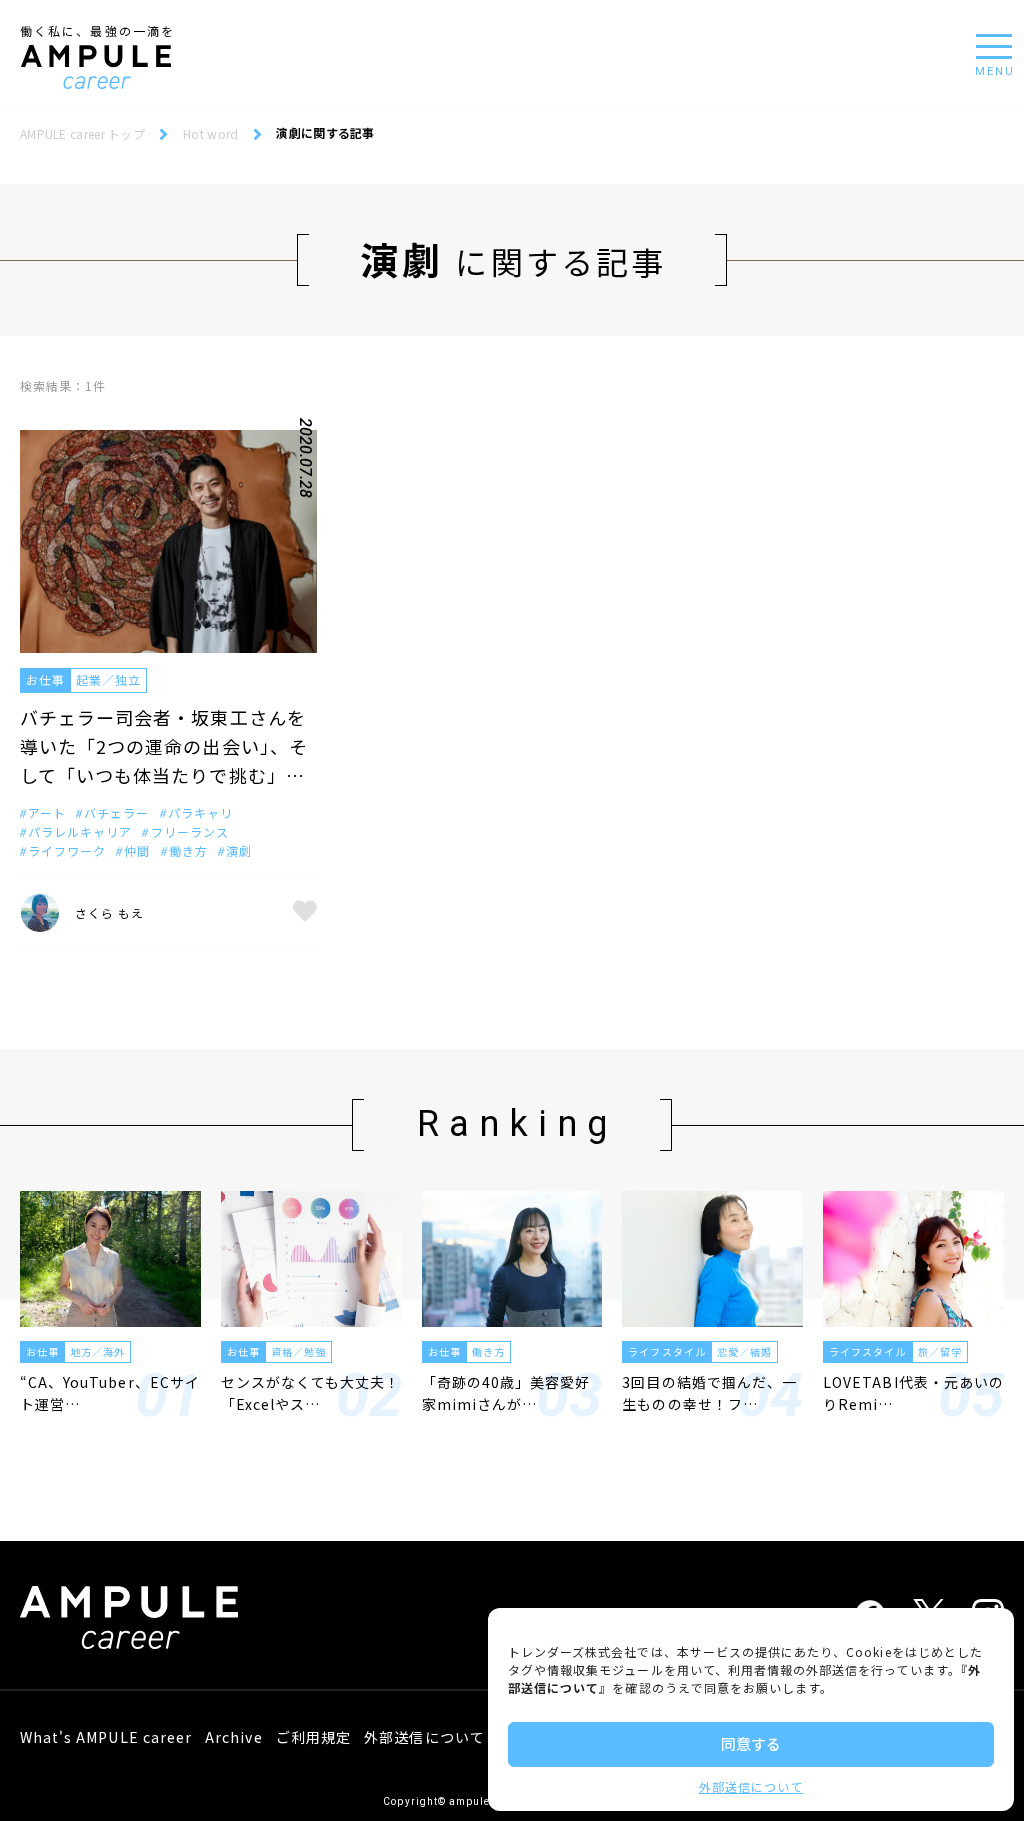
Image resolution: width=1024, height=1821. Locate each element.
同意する (751, 1743)
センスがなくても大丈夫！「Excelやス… (311, 1393)
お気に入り (305, 913)
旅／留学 (940, 1351)
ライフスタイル (666, 1351)
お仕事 (45, 679)
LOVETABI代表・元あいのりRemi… (913, 1393)
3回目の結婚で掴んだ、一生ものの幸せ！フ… (709, 1393)
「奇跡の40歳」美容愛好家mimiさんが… (506, 1393)
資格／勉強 (298, 1351)
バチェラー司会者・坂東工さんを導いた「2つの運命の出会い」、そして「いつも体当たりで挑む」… (164, 746)
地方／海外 (97, 1351)
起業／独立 (108, 679)
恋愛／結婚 (744, 1351)
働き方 (488, 1351)
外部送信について (751, 1786)
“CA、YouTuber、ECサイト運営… (110, 1393)
